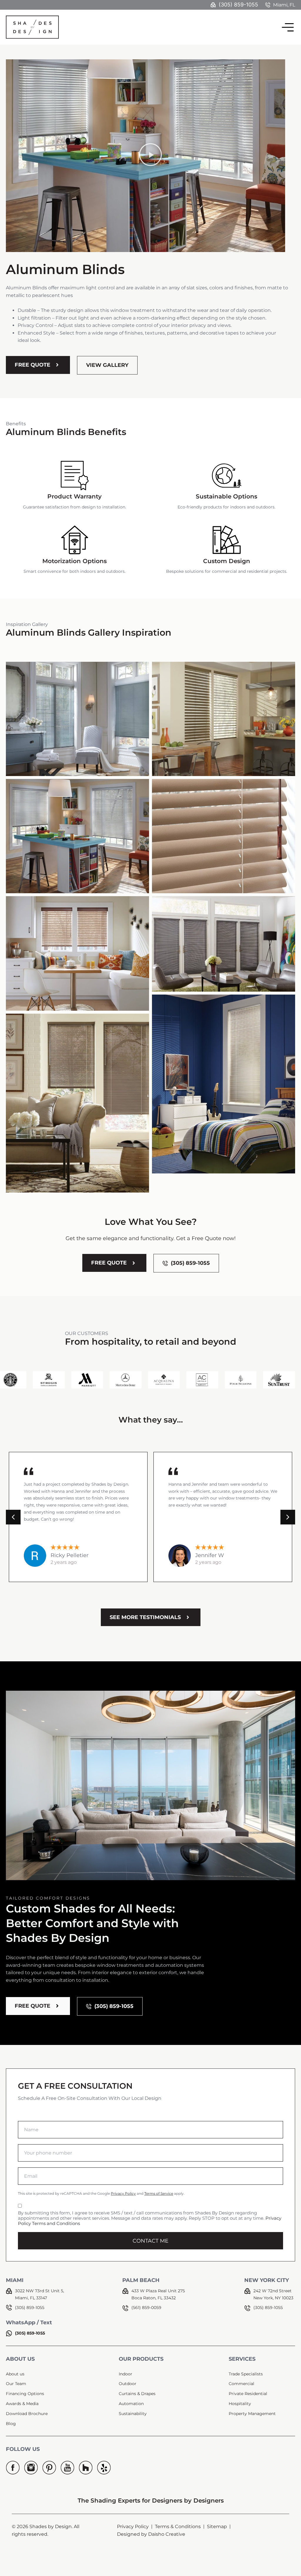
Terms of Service (159, 2193)
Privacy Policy (123, 2193)
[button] (151, 156)
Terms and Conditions (56, 2223)
